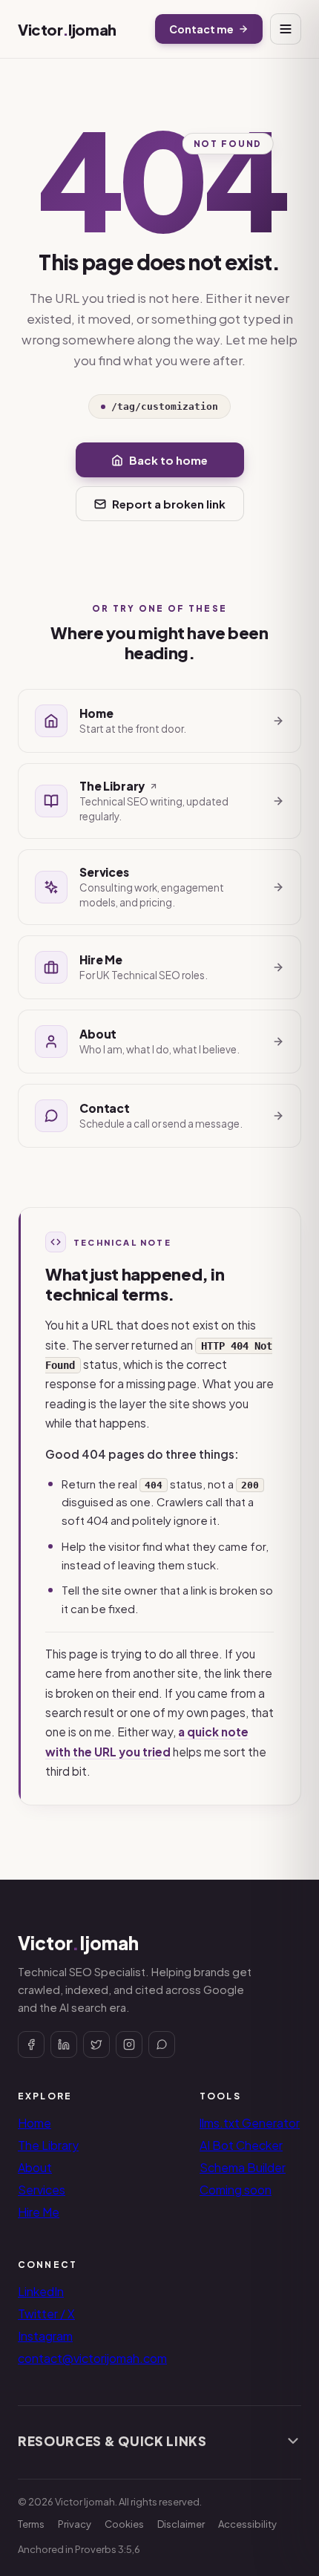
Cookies (124, 2524)
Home (34, 2123)
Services (42, 2190)
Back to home (168, 460)
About (35, 2167)
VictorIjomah (67, 29)
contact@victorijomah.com (92, 2358)
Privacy (75, 2524)
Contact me (201, 29)
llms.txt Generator (250, 2123)
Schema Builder (243, 2167)
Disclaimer (181, 2524)
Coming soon (236, 2190)
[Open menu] (286, 29)
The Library (48, 2145)
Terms (31, 2524)
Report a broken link (169, 504)
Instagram (45, 2336)
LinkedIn (41, 2291)
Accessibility (247, 2524)
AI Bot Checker (241, 2145)
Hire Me (39, 2212)
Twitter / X (46, 2314)
